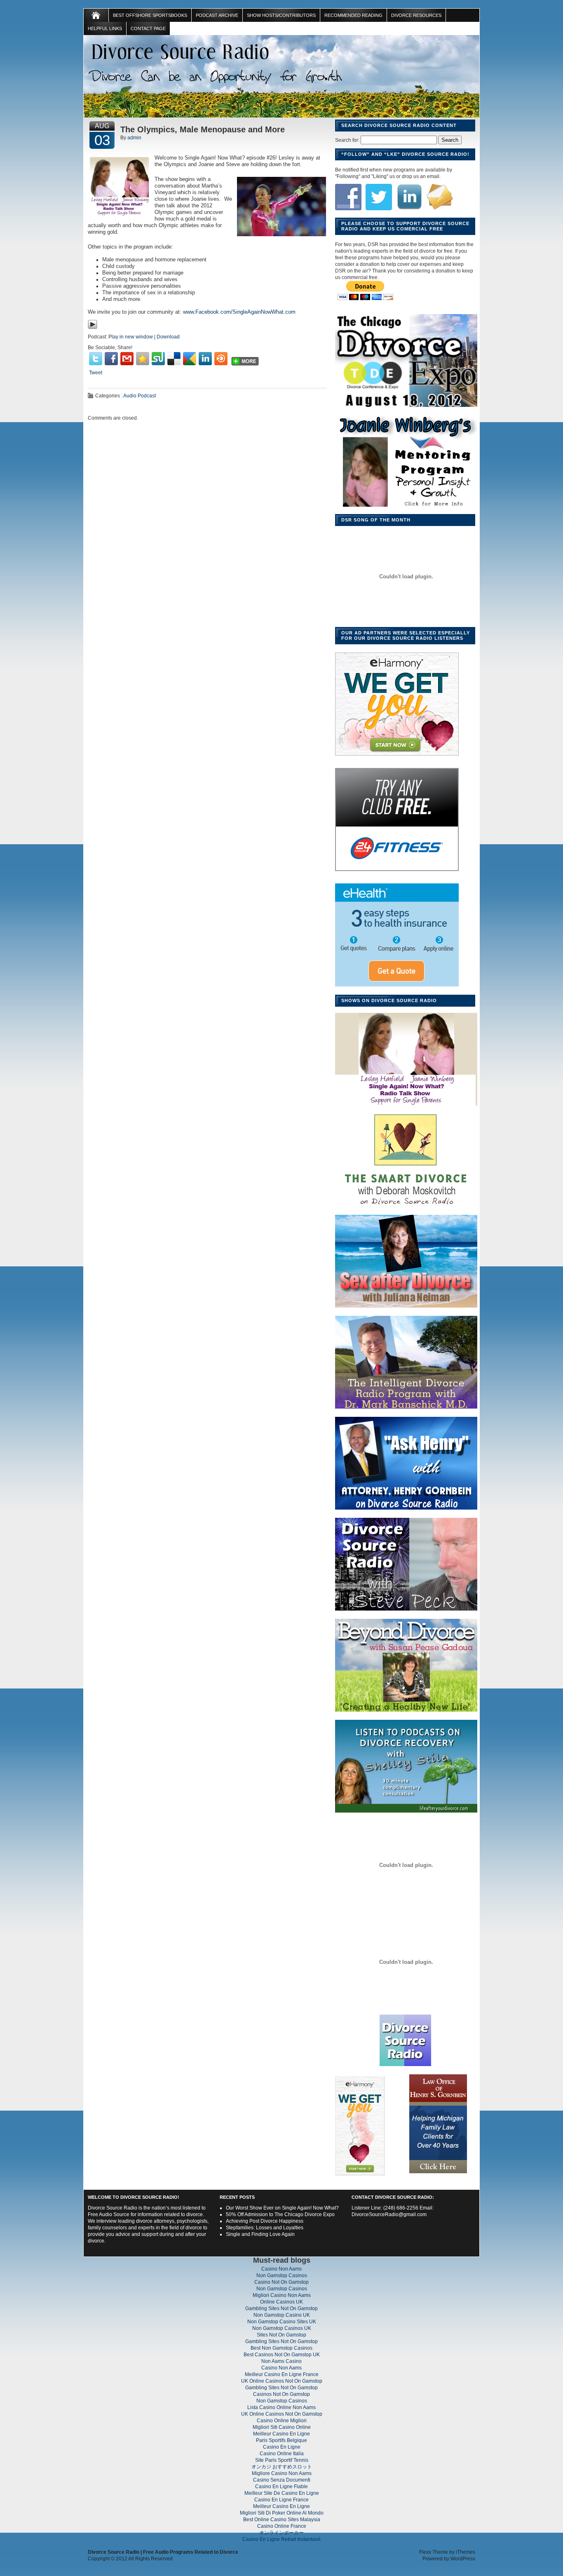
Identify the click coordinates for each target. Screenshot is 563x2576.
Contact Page (148, 28)
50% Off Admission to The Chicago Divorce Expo (280, 2214)
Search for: (347, 140)
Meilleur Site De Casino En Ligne (282, 2493)
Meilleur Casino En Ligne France (282, 2374)
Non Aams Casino (281, 2361)
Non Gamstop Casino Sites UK (282, 2322)
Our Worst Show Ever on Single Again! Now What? (282, 2208)
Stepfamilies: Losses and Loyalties (265, 2228)
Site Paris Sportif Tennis (282, 2460)
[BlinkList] (221, 359)
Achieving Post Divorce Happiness (265, 2221)
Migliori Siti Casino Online (282, 2427)
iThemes (466, 2552)
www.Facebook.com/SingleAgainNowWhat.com (239, 312)
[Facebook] (111, 359)
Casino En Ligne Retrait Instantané (281, 2539)
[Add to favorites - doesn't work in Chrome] (143, 359)
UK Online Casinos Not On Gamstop (282, 2381)
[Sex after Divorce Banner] (406, 1308)
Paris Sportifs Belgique (281, 2440)
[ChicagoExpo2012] (406, 407)
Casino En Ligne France (281, 2500)
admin (134, 138)
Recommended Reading (353, 15)
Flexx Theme (434, 2552)
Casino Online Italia (282, 2454)
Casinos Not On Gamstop (281, 2394)
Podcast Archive (217, 15)
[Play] (93, 328)
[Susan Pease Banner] (406, 1712)
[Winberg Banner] (406, 1106)
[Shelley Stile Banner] (406, 1813)
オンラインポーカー (281, 2533)
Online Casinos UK (281, 2302)
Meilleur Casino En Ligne (281, 2434)
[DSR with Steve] (406, 1611)
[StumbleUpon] (158, 359)
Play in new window (131, 337)
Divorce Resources (416, 15)
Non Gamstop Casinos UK (282, 2328)
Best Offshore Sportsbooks (150, 15)
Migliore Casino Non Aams (282, 2473)
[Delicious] (174, 359)
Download (168, 337)
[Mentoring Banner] (406, 508)
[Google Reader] (190, 359)
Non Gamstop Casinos (282, 2275)
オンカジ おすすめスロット (282, 2467)
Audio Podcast (140, 396)
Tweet (96, 373)
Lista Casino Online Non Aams (281, 2407)
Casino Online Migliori (282, 2421)
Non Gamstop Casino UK (282, 2315)
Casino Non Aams (281, 2269)
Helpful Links (105, 28)
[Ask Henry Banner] (406, 1510)
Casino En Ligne (282, 2447)
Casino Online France (282, 2526)
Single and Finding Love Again (260, 2234)
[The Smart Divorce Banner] (406, 1207)
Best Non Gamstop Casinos (281, 2348)
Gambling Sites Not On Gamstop (281, 2308)
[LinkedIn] (205, 359)
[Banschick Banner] (406, 1409)
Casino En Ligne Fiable (281, 2487)
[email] (127, 359)
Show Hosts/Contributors (281, 15)
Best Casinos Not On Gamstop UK (282, 2355)
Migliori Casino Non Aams (282, 2295)
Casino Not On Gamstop (281, 2282)
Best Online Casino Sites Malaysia (282, 2520)
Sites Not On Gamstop (281, 2335)
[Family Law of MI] (438, 2174)
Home (96, 15)
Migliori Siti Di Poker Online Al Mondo (282, 2513)
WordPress (463, 2559)
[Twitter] (96, 359)
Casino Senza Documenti (282, 2480)
